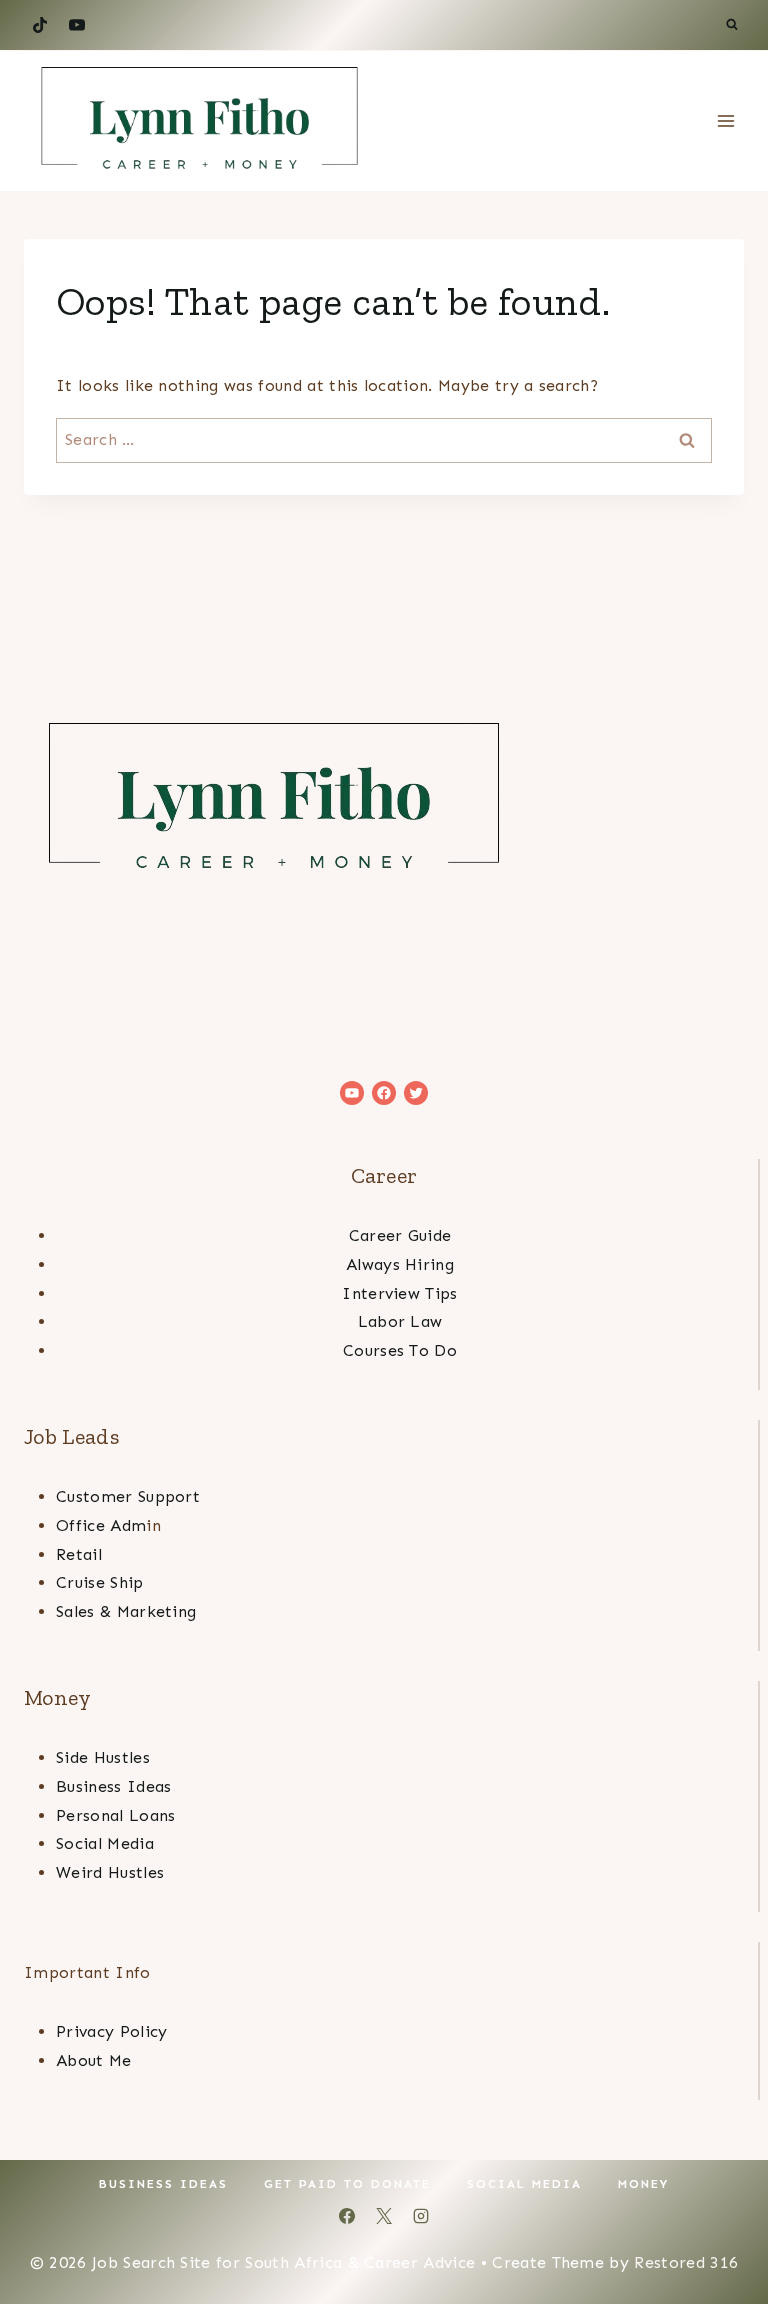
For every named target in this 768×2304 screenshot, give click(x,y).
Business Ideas (113, 1786)
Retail (79, 1554)
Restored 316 (686, 2262)
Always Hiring (400, 1264)
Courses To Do (400, 1350)
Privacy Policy (111, 2031)
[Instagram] (421, 2216)
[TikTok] (40, 25)
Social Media (105, 1843)
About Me (94, 2060)
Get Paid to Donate (347, 2184)
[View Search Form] (732, 25)
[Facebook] (347, 2216)
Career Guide (400, 1235)
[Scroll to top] (721, 2227)
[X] (384, 2216)
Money (643, 2184)
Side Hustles (103, 1757)
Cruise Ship (100, 1582)
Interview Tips (399, 1293)
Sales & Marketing (126, 1611)
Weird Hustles (110, 1872)
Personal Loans (115, 1815)
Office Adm (101, 1525)
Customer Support (128, 1496)
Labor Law (400, 1321)
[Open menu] (725, 121)
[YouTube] (77, 25)
